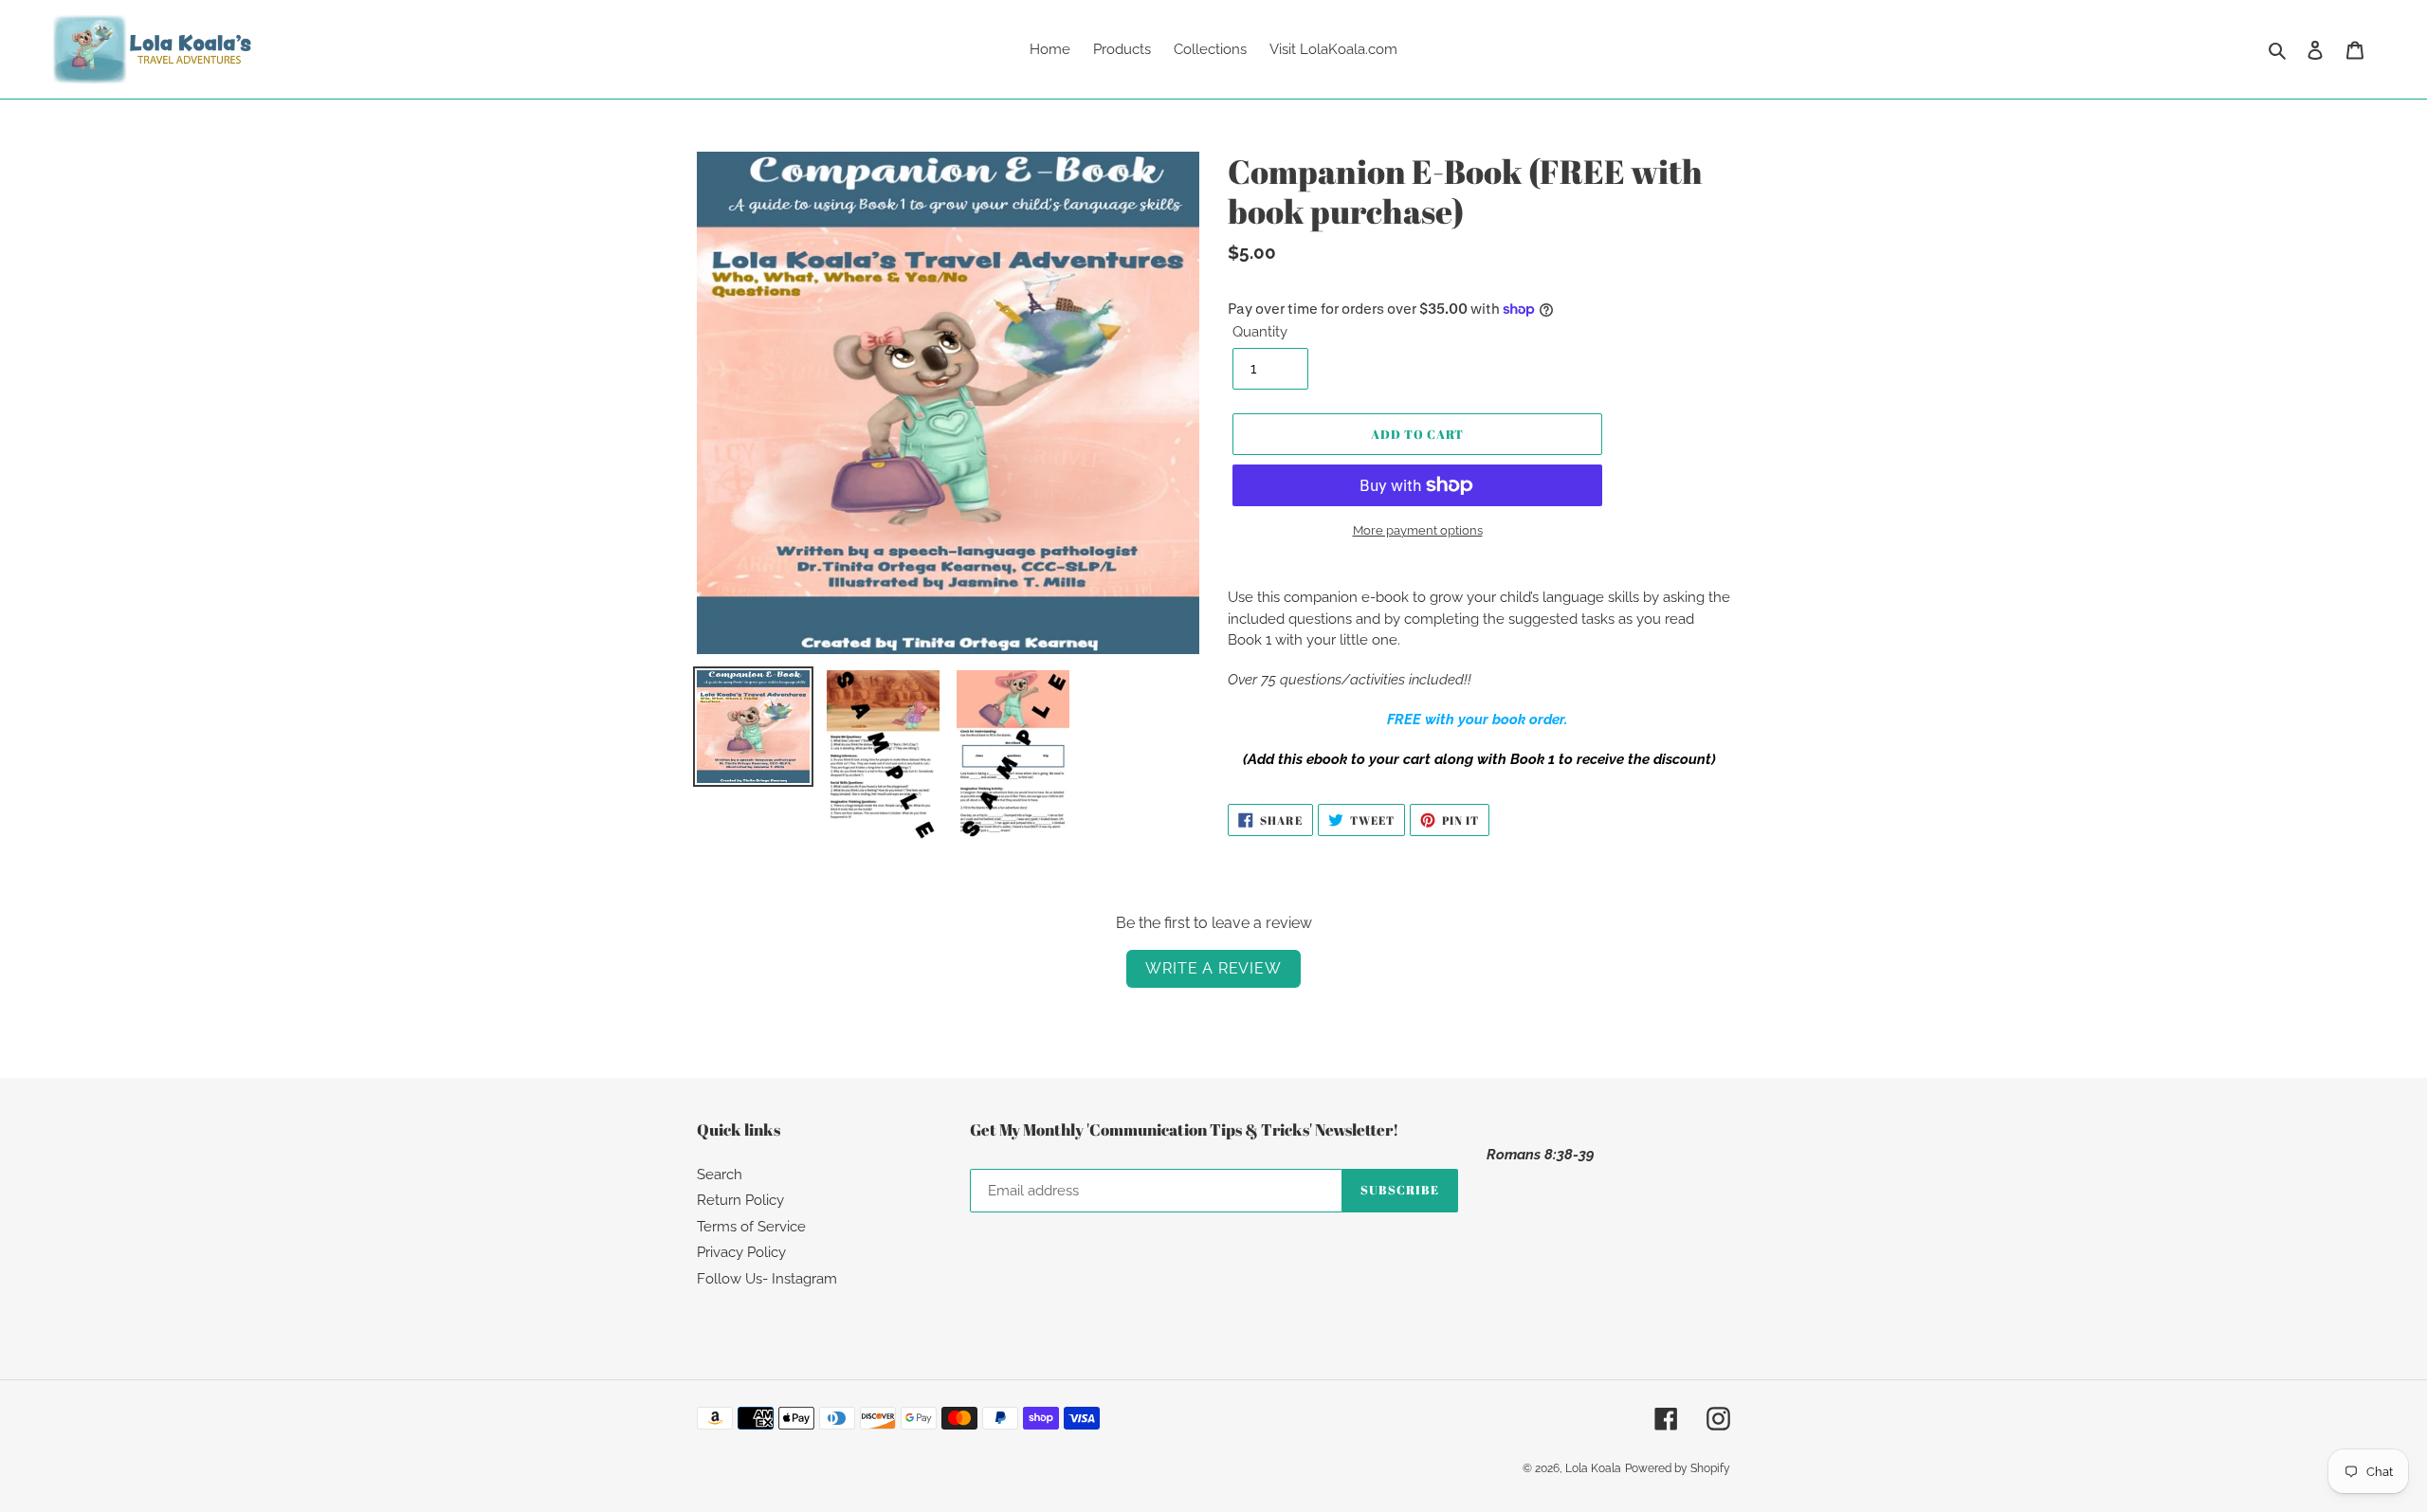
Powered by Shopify (1678, 1468)
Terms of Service (751, 1227)
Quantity (1260, 332)
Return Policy (740, 1200)
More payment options (1418, 530)
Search (720, 1175)
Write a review (1213, 968)
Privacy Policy (741, 1252)
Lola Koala (1593, 1468)
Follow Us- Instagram (767, 1279)
